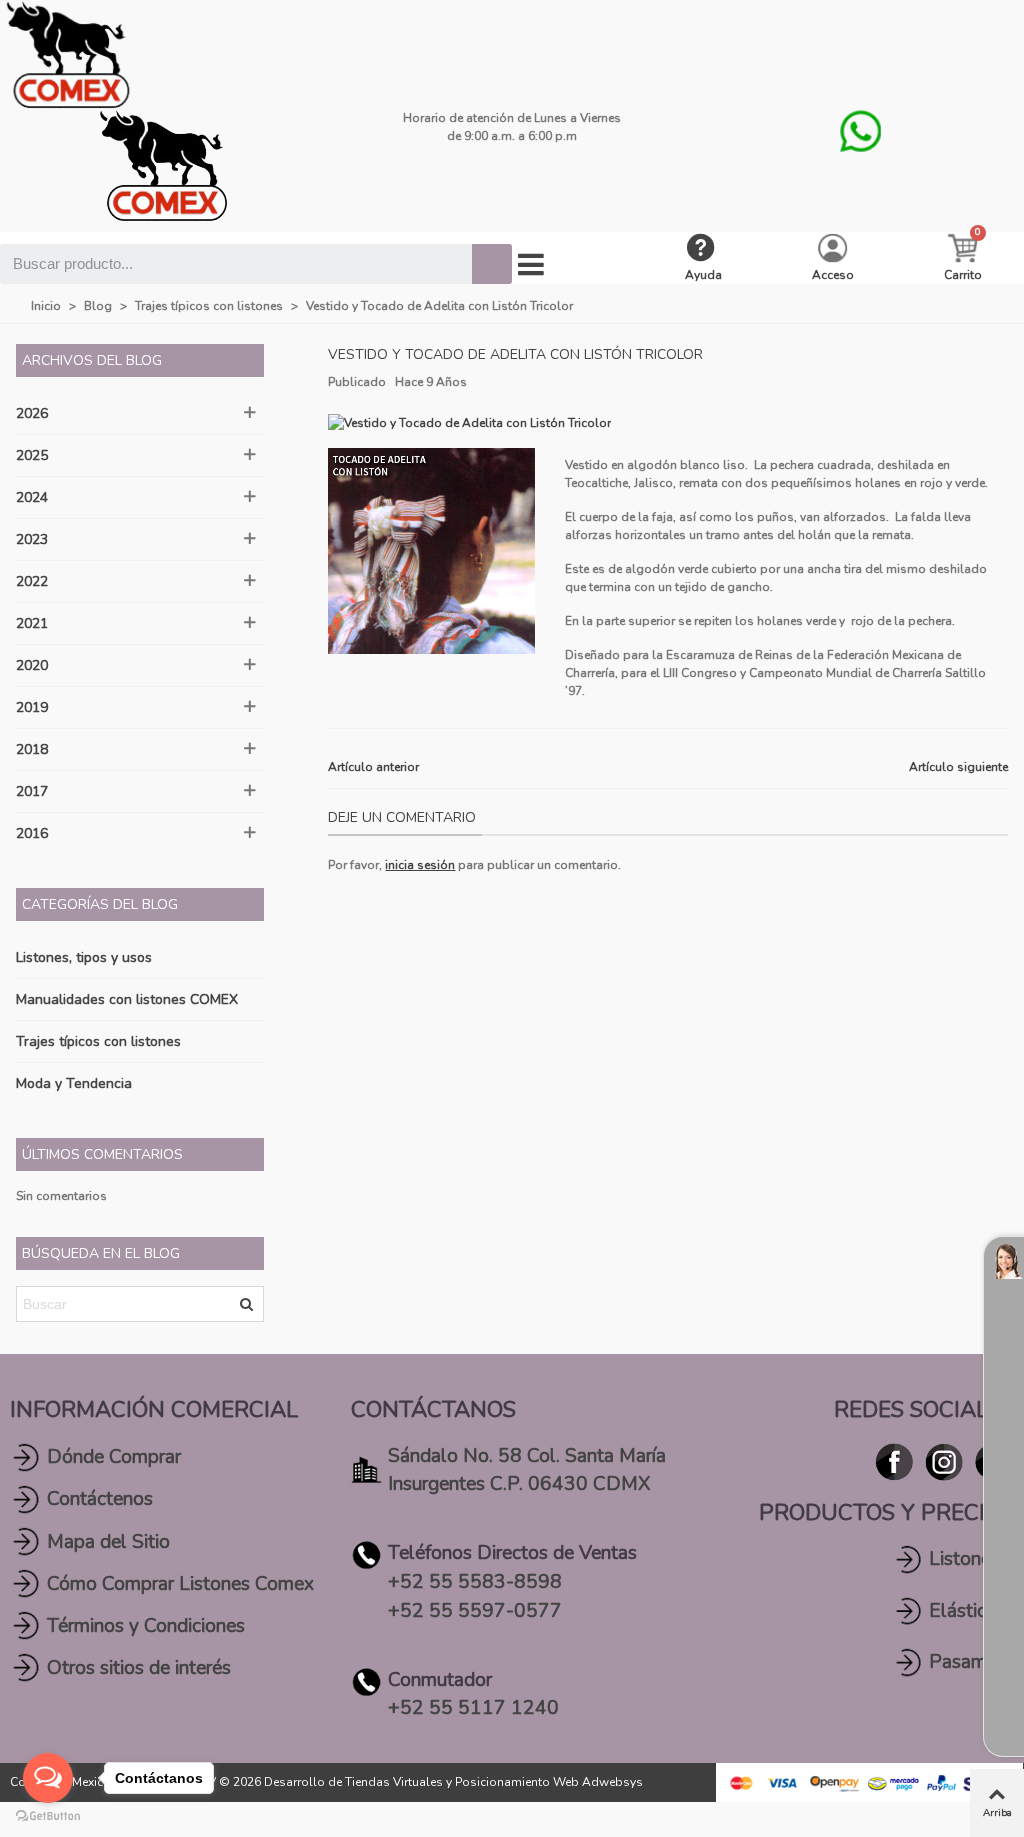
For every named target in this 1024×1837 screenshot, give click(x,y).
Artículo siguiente (958, 767)
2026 (32, 413)
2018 (32, 749)
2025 (32, 455)
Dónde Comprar (114, 1457)
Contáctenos (100, 1499)
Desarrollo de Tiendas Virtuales (353, 1782)
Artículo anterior (373, 767)
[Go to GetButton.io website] (48, 1816)
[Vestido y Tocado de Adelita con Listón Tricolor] (469, 422)
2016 (32, 833)
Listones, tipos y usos (84, 957)
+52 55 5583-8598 (475, 1582)
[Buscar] (492, 264)
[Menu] (531, 265)
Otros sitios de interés (139, 1668)
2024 (32, 497)
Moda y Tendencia (74, 1083)
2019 (32, 707)
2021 (32, 623)
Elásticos (967, 1611)
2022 (32, 581)
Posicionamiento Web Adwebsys (549, 1782)
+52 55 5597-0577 (475, 1611)
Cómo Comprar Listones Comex (180, 1584)
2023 (32, 539)
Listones (964, 1559)
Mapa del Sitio (108, 1542)
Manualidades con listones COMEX (127, 999)
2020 (32, 665)
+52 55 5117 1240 (473, 1708)
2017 (32, 791)
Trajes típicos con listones (98, 1041)
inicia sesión (420, 865)
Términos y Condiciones (146, 1626)
